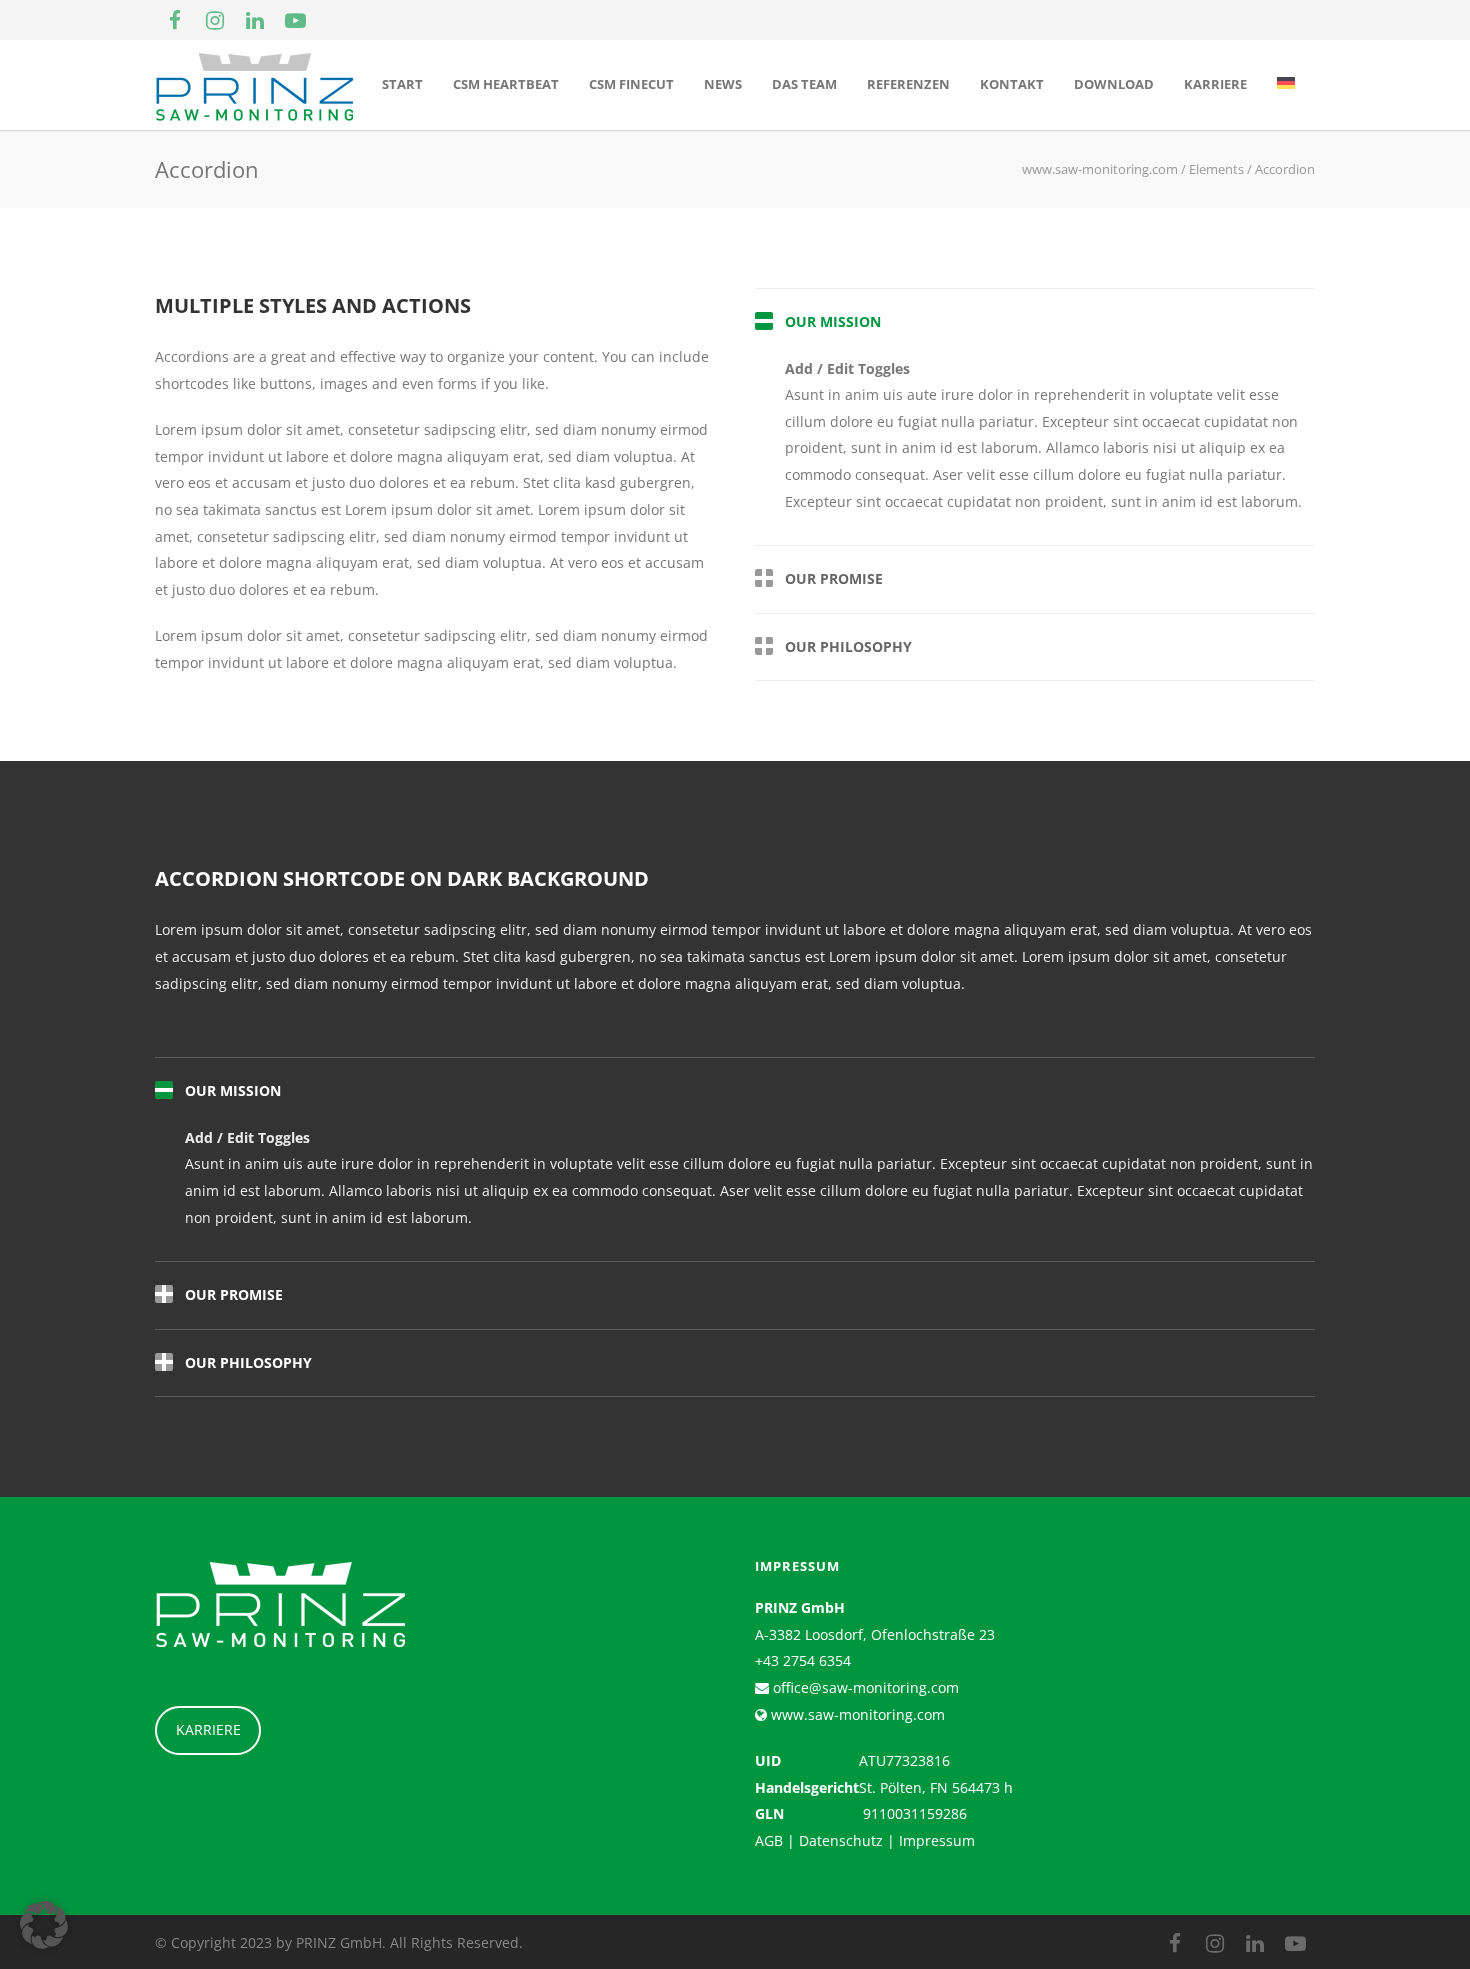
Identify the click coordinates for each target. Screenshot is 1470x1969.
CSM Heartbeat (506, 84)
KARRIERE (208, 1729)
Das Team (804, 84)
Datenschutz (841, 1840)
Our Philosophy (848, 646)
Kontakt (1012, 84)
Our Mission (833, 321)
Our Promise (834, 578)
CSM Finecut (631, 84)
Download (1114, 84)
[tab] (1035, 322)
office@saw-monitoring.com (864, 1687)
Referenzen (908, 84)
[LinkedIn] (255, 20)
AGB (769, 1840)
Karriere (1215, 84)
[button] (44, 1925)
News (723, 84)
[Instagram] (215, 20)
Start (402, 84)
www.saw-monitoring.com (856, 1714)
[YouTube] (295, 20)
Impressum (937, 1840)
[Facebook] (175, 20)
